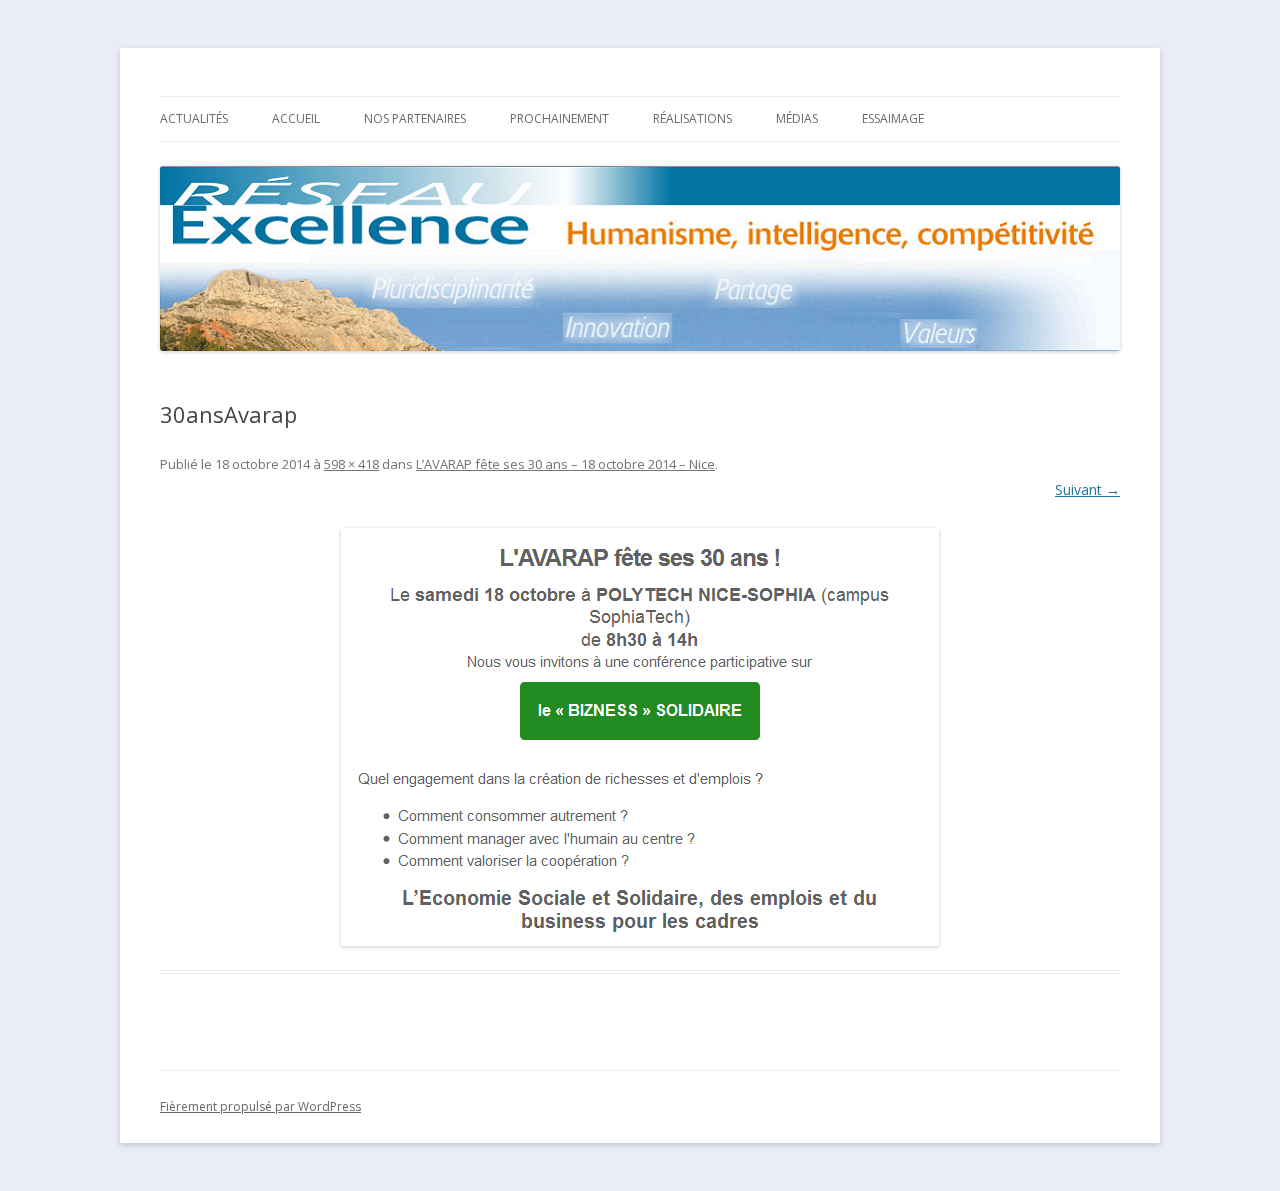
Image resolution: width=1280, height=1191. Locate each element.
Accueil (296, 118)
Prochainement (559, 118)
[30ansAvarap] (640, 737)
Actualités (194, 118)
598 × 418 (351, 464)
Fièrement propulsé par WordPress (260, 1106)
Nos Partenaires (415, 118)
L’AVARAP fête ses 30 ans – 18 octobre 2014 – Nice (565, 464)
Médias (797, 118)
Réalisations (692, 118)
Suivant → (1087, 489)
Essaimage (893, 118)
